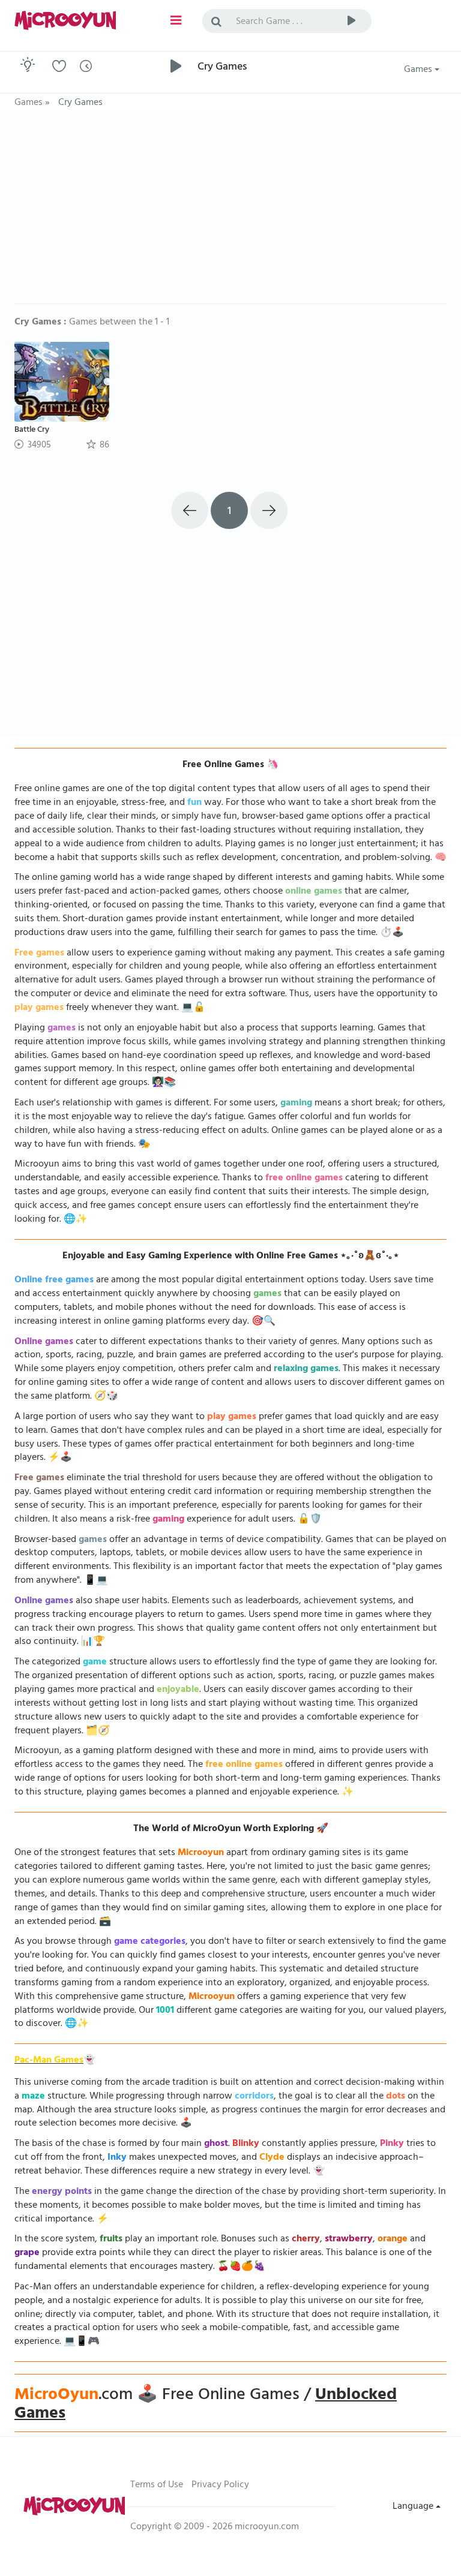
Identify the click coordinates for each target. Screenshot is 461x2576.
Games (419, 70)
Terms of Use (157, 2485)
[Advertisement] (230, 214)
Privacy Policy (220, 2485)
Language (414, 2507)
